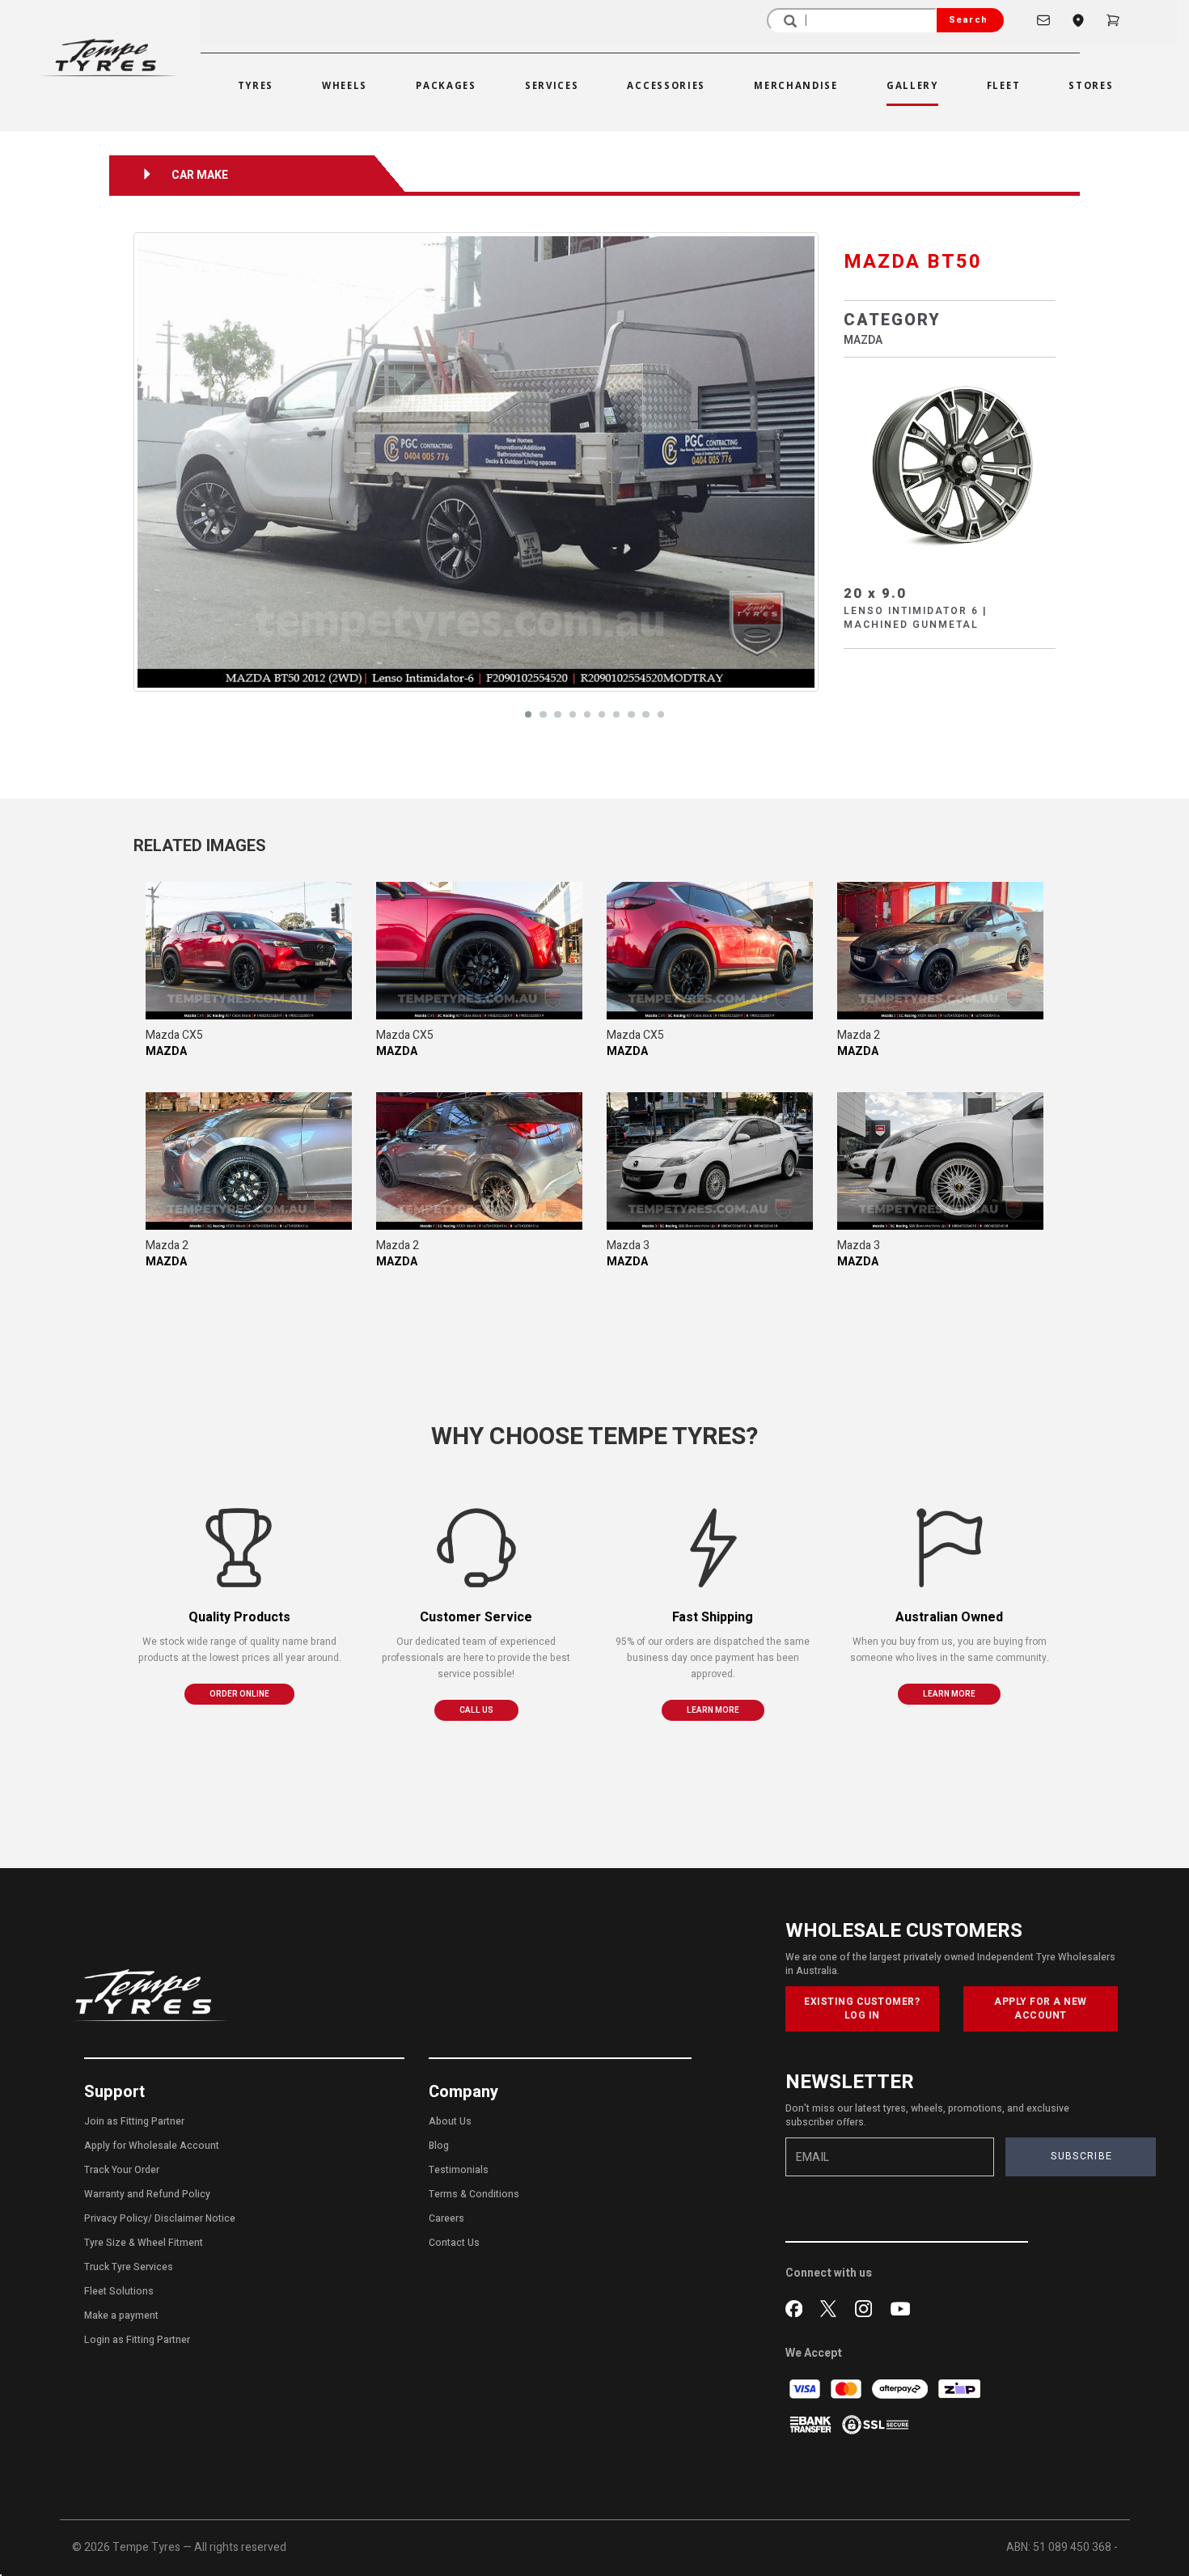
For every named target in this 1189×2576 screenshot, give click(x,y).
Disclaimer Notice (195, 2218)
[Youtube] (900, 2307)
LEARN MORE (713, 1710)
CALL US (476, 1710)
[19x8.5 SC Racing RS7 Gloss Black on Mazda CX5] (249, 951)
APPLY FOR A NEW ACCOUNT (1041, 2008)
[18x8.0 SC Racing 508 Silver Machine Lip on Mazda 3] (710, 1161)
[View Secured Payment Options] (875, 2424)
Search (968, 20)
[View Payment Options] (812, 2424)
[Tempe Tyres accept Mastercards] (847, 2389)
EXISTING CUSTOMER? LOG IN (862, 2008)
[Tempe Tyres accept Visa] (806, 2389)
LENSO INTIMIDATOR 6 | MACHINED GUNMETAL (916, 618)
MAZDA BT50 (913, 262)
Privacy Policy (116, 2218)
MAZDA (863, 340)
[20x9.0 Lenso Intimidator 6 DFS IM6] (950, 463)
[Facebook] (797, 2307)
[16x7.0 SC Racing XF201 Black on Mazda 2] (940, 951)
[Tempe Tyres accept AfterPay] (901, 2389)
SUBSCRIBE (1081, 2156)
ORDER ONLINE (239, 1694)
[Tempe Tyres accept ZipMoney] (959, 2389)
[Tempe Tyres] (108, 58)
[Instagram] (867, 2307)
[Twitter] (832, 2307)
